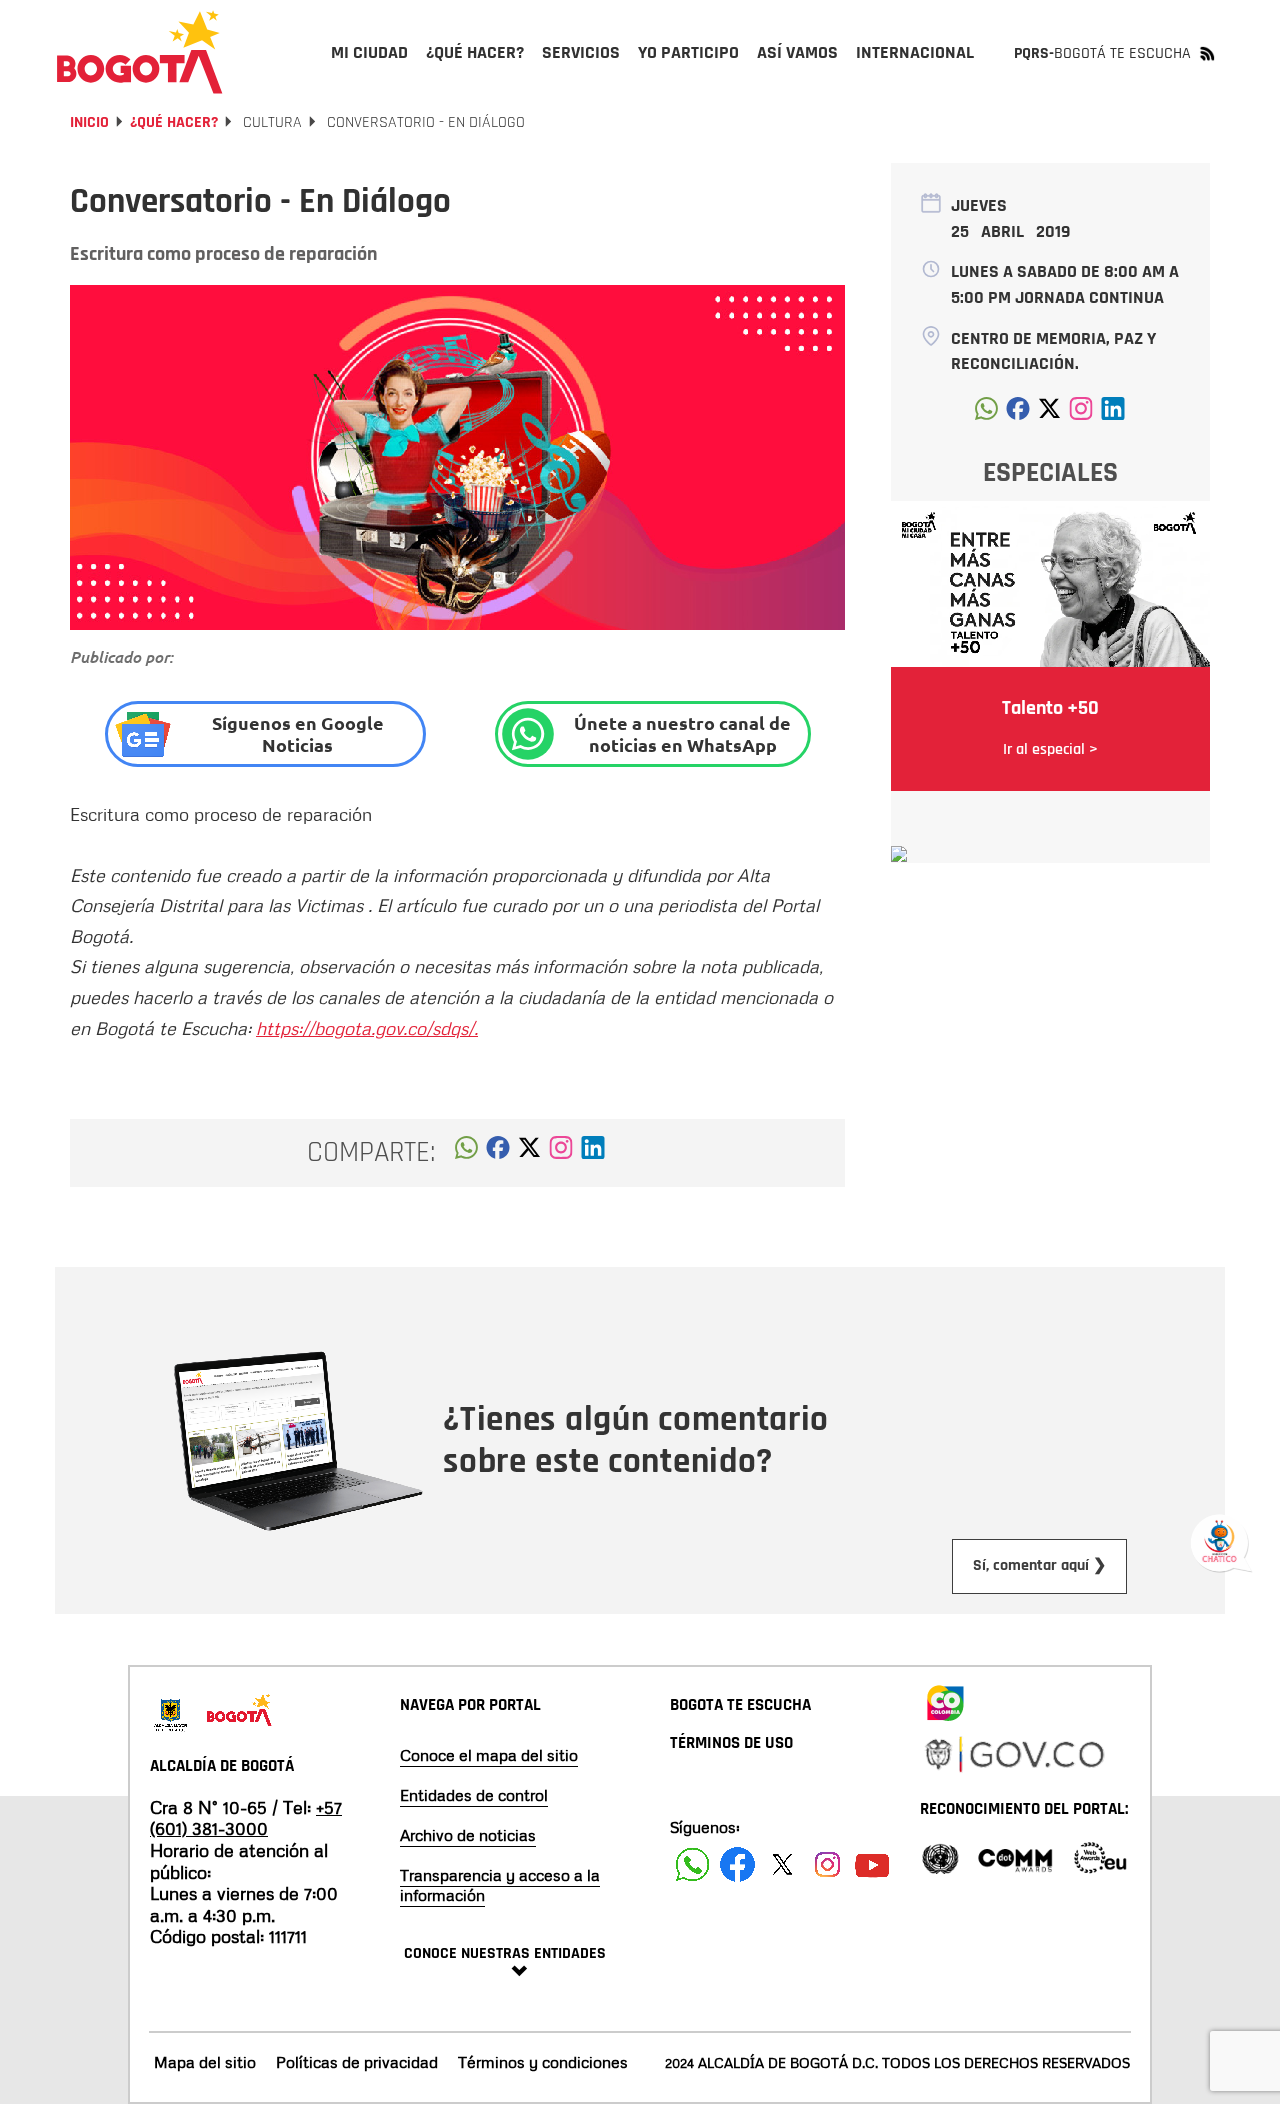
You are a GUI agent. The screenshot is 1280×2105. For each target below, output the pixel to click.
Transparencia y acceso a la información (500, 1885)
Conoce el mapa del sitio (489, 1755)
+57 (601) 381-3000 (246, 1818)
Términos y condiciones (543, 2062)
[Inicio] (140, 52)
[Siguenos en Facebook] (692, 1864)
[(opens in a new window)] (561, 1153)
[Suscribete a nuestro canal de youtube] (872, 1864)
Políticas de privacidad (357, 2062)
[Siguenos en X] (782, 1864)
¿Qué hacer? (174, 122)
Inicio (89, 122)
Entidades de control (474, 1795)
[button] (466, 1153)
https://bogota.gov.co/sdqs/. (367, 1028)
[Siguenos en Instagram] (827, 1864)
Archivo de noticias (468, 1835)
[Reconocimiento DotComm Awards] (1015, 1856)
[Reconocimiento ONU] (940, 1856)
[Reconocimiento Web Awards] (1100, 1856)
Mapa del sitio (205, 2062)
